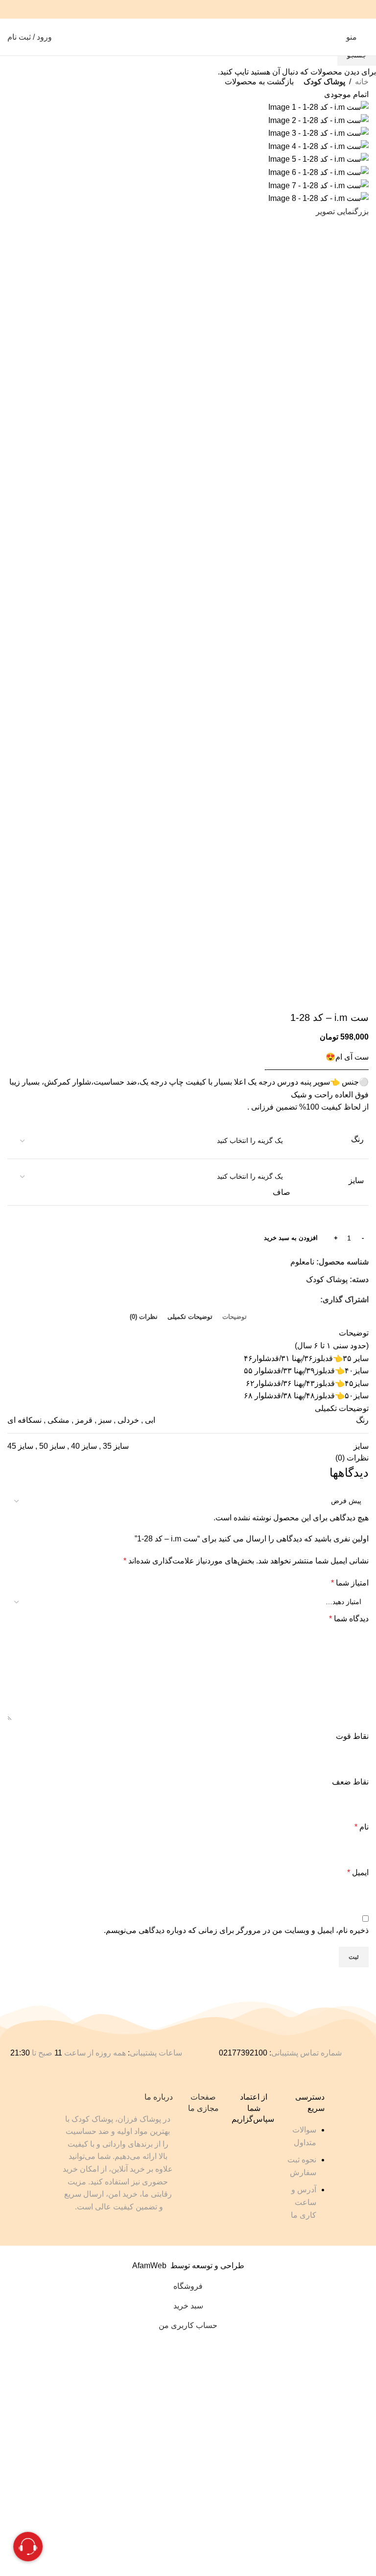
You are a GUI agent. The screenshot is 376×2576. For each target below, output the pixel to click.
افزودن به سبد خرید (291, 1238)
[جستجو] (332, 37)
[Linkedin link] (176, 9)
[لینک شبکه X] (200, 9)
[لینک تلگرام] (163, 9)
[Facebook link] (213, 9)
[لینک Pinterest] (188, 9)
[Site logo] (188, 37)
